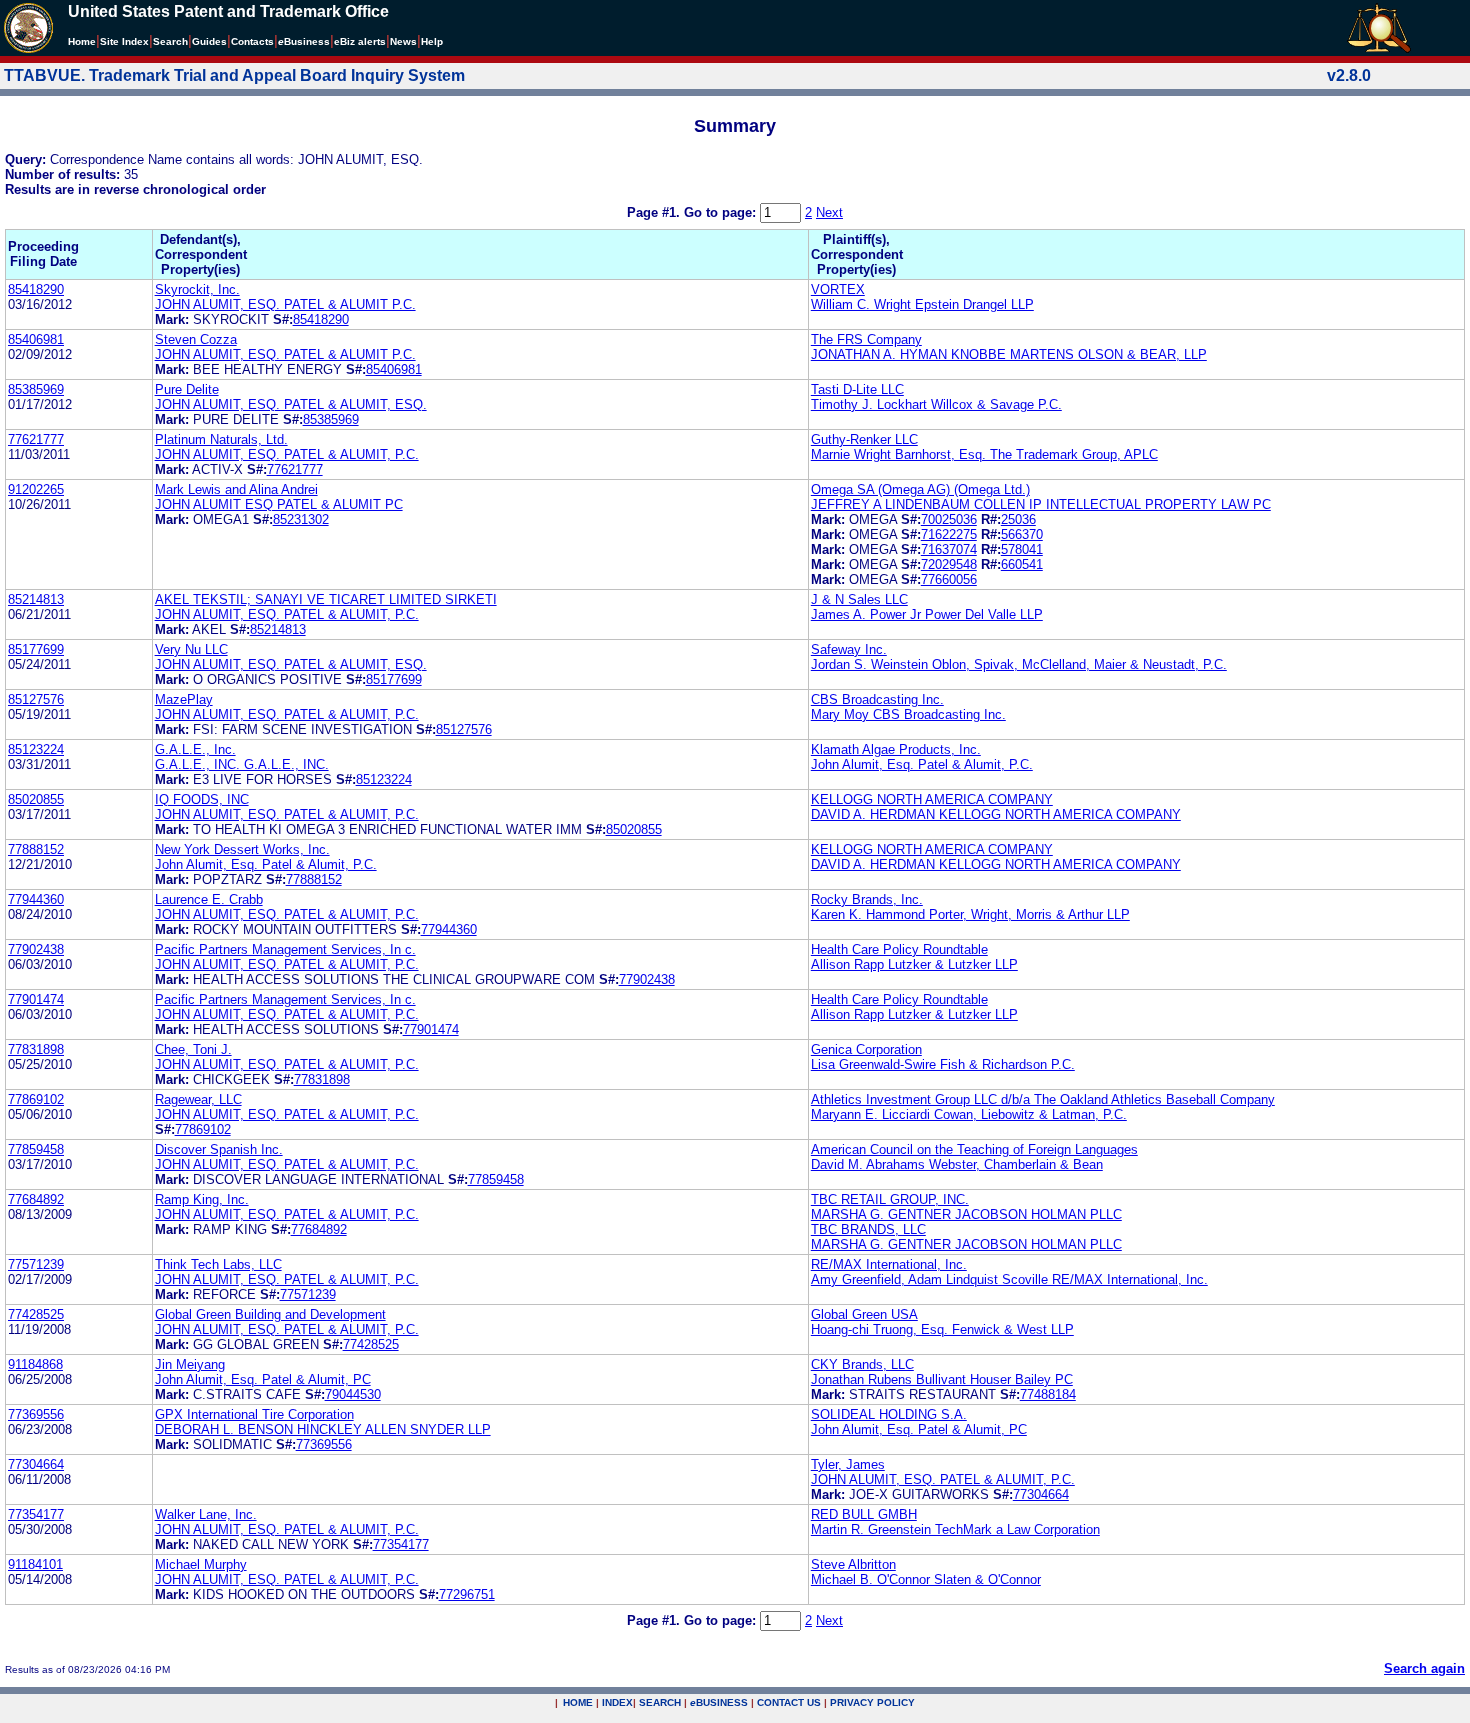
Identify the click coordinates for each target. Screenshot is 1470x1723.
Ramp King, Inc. (202, 1199)
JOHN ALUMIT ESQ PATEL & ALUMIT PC (279, 504)
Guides (209, 41)
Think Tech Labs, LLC (218, 1264)
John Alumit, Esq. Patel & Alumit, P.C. (922, 764)
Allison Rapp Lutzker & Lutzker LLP (914, 964)
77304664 (36, 1464)
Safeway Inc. (849, 649)
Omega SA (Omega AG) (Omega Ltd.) (920, 489)
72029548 (949, 564)
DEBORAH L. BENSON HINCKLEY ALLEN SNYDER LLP (323, 1429)
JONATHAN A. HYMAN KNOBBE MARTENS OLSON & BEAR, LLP (1009, 354)
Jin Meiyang (190, 1364)
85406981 (36, 339)
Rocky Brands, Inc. (867, 899)
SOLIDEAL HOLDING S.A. (889, 1414)
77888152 (36, 849)
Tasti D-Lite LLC (857, 389)
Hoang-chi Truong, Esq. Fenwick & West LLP (942, 1329)
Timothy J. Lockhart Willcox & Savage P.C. (936, 404)
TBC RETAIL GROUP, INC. (890, 1199)
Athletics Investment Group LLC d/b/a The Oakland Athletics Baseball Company (1043, 1099)
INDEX (617, 1702)
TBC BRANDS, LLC (868, 1229)
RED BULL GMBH (864, 1514)
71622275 (949, 534)
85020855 (36, 799)
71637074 (949, 549)
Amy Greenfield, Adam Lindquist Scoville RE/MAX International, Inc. (1009, 1279)
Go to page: (722, 212)
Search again (1424, 1668)
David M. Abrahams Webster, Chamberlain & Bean (957, 1164)
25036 (1018, 519)
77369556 (36, 1414)
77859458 (36, 1149)
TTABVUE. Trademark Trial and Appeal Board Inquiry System (234, 75)
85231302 (301, 519)
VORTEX (838, 289)
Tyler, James (848, 1464)
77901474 (36, 999)
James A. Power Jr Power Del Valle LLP (927, 614)
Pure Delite (187, 389)
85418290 (36, 289)
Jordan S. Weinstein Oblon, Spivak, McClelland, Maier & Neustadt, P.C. (1019, 664)
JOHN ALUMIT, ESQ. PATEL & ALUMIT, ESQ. (291, 404)
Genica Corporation (866, 1049)
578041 (1022, 549)
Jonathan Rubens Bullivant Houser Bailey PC (942, 1379)
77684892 (36, 1199)
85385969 (36, 389)
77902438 (36, 949)
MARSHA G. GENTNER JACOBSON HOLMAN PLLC (966, 1214)
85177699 (36, 649)
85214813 (36, 599)
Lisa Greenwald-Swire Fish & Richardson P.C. (943, 1064)
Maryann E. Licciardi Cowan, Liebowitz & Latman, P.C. (969, 1114)
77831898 (36, 1049)
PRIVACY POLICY (872, 1702)
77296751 (467, 1594)
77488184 (1048, 1394)
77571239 (36, 1264)
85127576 (36, 699)
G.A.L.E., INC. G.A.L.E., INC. (242, 764)
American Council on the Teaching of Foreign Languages (974, 1149)
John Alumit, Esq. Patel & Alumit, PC (263, 1379)
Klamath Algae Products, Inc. (896, 749)
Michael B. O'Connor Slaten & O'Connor (926, 1579)
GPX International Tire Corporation (254, 1414)
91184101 (35, 1564)
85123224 (36, 749)
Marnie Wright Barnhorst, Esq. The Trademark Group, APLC (984, 454)
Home (82, 41)
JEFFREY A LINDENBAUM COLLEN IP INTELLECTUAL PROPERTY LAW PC (1041, 504)
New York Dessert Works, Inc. (242, 849)
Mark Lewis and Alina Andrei (236, 489)
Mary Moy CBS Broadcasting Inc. (908, 714)
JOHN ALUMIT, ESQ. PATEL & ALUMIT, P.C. (287, 454)
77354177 (36, 1514)
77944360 (36, 899)
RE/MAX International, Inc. (889, 1264)
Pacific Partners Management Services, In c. (285, 949)
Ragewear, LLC (198, 1099)
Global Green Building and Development (270, 1314)
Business (304, 41)
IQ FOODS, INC (202, 799)
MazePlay (184, 699)
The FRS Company (866, 339)
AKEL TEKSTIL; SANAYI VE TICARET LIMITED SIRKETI (326, 599)
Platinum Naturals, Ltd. (221, 439)
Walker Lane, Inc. (206, 1514)
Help (432, 41)
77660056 (949, 579)
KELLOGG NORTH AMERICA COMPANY (932, 799)
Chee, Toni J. (193, 1049)
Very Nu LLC (191, 649)
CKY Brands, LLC (862, 1364)
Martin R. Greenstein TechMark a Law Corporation (955, 1529)
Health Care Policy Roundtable (899, 949)
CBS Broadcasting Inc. (877, 699)
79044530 (353, 1394)
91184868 (35, 1364)
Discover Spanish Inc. (219, 1149)
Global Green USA (864, 1314)
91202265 (36, 489)
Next (829, 212)
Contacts (252, 41)
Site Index (124, 41)
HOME (578, 1702)
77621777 (36, 439)
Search (170, 41)
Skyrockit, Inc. (197, 289)
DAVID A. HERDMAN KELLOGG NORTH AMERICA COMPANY (996, 814)
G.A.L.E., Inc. (195, 749)
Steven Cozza (196, 339)
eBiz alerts (360, 41)
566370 (1022, 534)
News (403, 41)
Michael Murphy (201, 1564)
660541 (1022, 564)
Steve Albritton (853, 1564)
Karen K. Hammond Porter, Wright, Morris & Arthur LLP (970, 914)
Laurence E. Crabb (209, 899)
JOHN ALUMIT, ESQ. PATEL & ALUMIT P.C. (285, 304)
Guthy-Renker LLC (864, 439)
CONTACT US (789, 1702)
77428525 (36, 1314)
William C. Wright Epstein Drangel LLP (922, 304)
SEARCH (660, 1702)
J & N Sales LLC (859, 599)
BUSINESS (719, 1702)
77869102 (36, 1099)
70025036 (949, 519)
